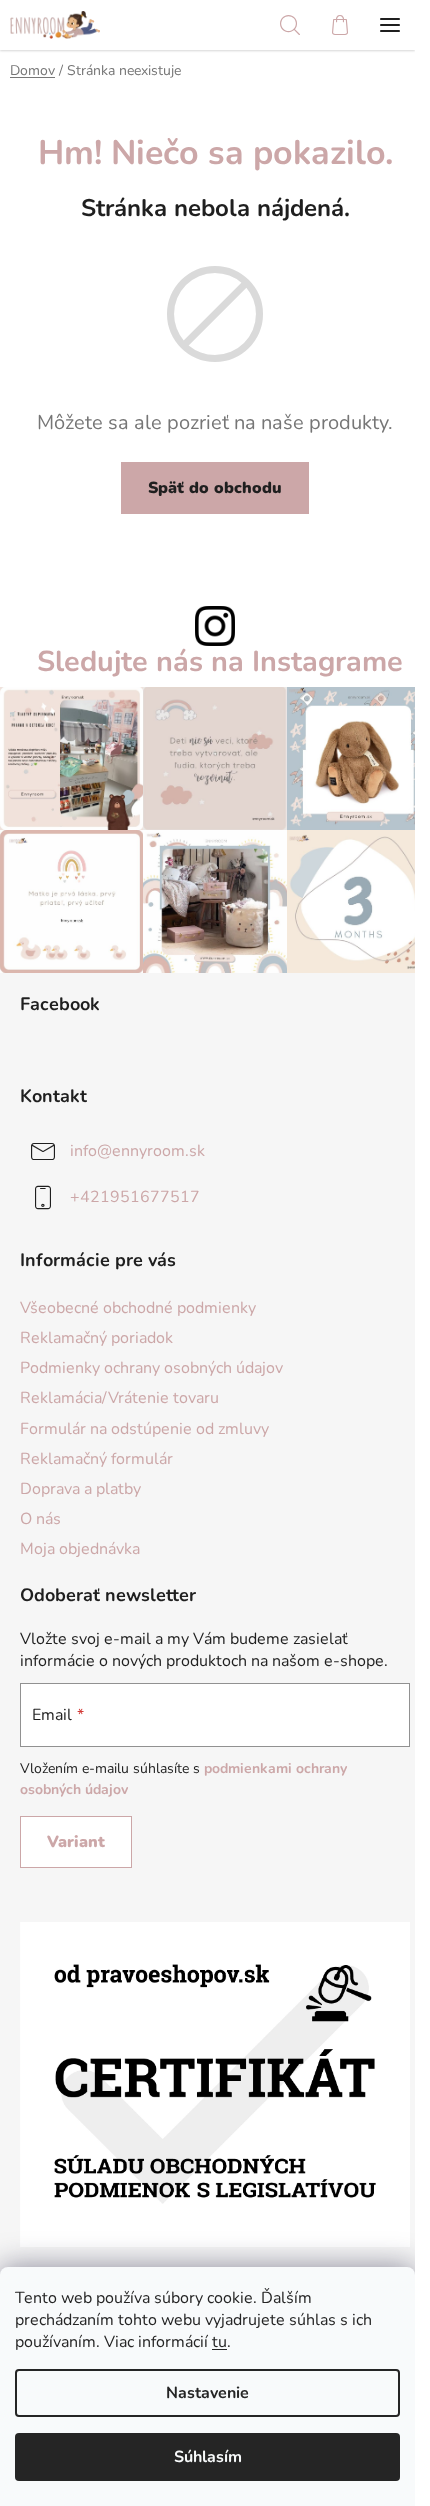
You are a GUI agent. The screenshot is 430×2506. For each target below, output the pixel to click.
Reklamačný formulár (96, 1459)
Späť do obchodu (215, 488)
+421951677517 (135, 1197)
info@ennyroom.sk (137, 1151)
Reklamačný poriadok (96, 1338)
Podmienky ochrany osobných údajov (151, 1368)
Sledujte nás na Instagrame (220, 662)
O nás (40, 1519)
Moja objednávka (80, 1549)
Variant (76, 1842)
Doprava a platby (80, 1489)
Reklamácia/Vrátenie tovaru (119, 1398)
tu (219, 2342)
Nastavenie (207, 2393)
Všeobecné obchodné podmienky (138, 1308)
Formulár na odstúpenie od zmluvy (144, 1429)
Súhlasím (208, 2457)
